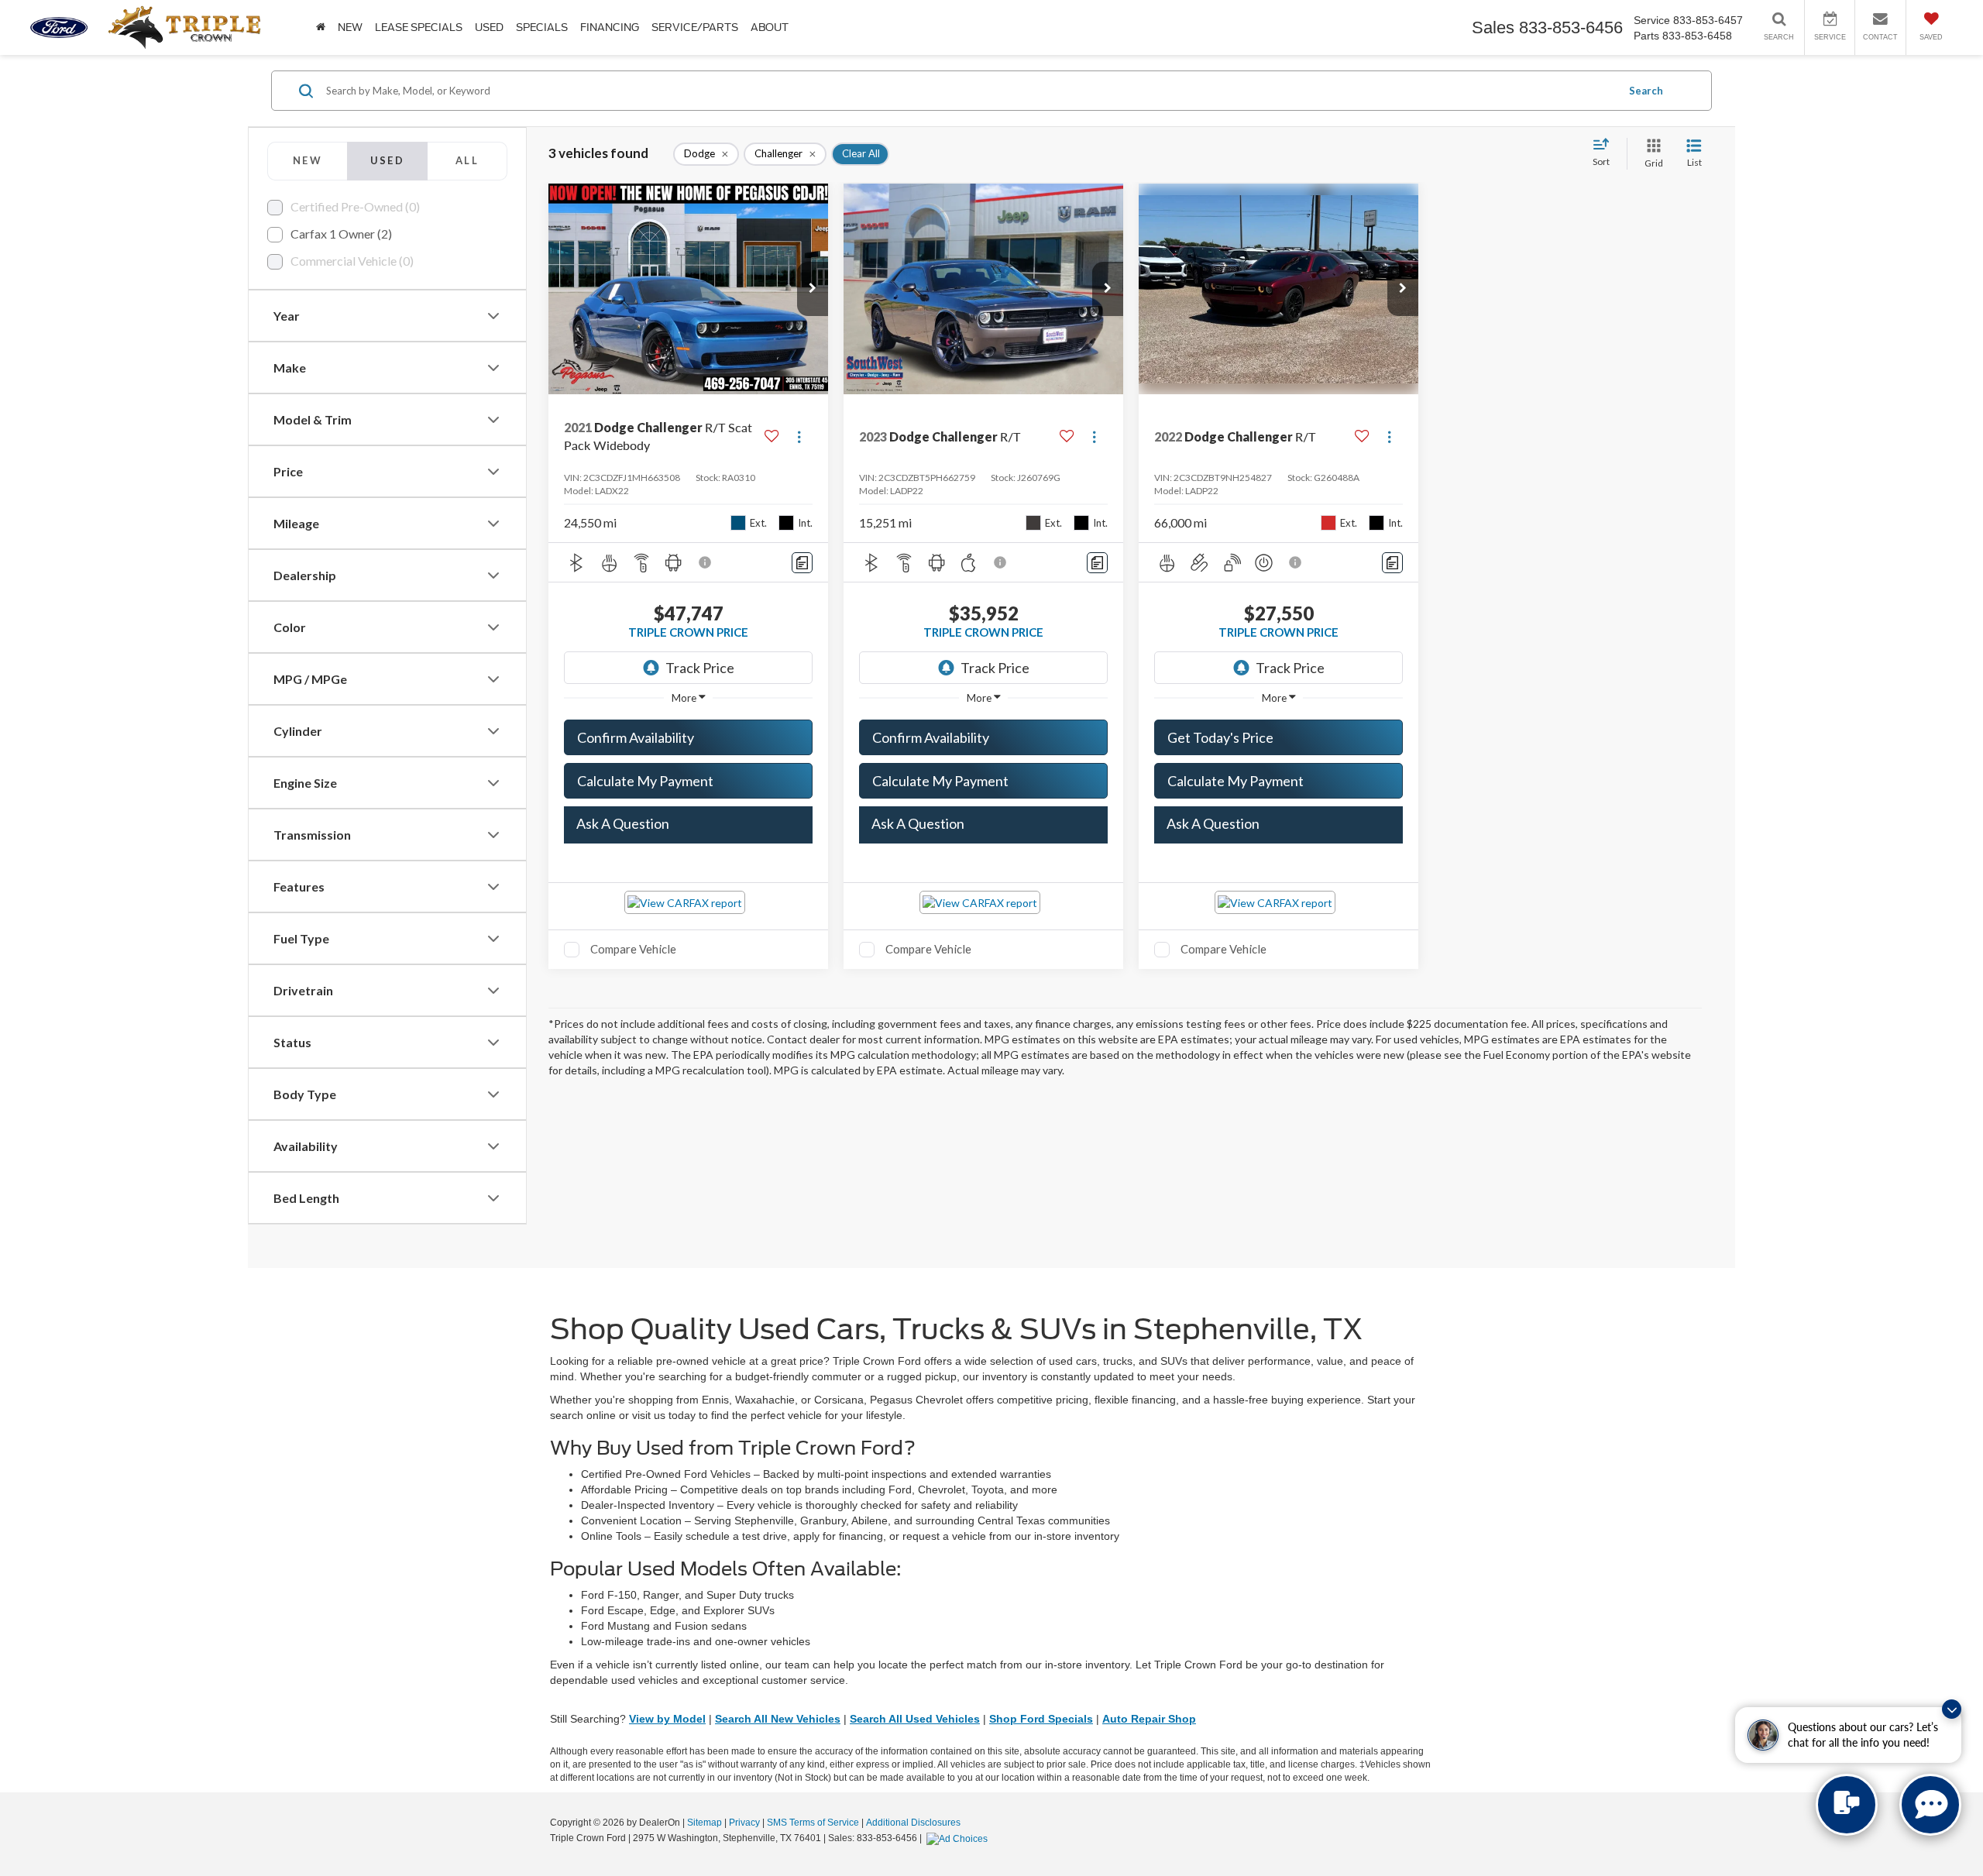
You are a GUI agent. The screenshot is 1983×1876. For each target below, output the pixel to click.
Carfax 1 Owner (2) (341, 234)
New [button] (350, 27)
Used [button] (489, 27)
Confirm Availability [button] (636, 737)
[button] (813, 289)
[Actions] (799, 436)
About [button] (770, 27)
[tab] (307, 161)
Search (1646, 91)
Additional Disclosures (913, 1823)
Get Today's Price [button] (1220, 737)
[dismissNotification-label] (1952, 1709)
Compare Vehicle (633, 949)
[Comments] (802, 563)
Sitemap (705, 1823)
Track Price (700, 668)
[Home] (321, 27)
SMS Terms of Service (813, 1823)
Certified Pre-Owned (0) (355, 206)
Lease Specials (419, 27)
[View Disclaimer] (706, 562)
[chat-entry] (1847, 1805)
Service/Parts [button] (695, 27)
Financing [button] (610, 27)
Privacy (744, 1823)
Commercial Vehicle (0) (352, 261)
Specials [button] (542, 27)
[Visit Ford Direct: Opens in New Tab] (959, 1838)
